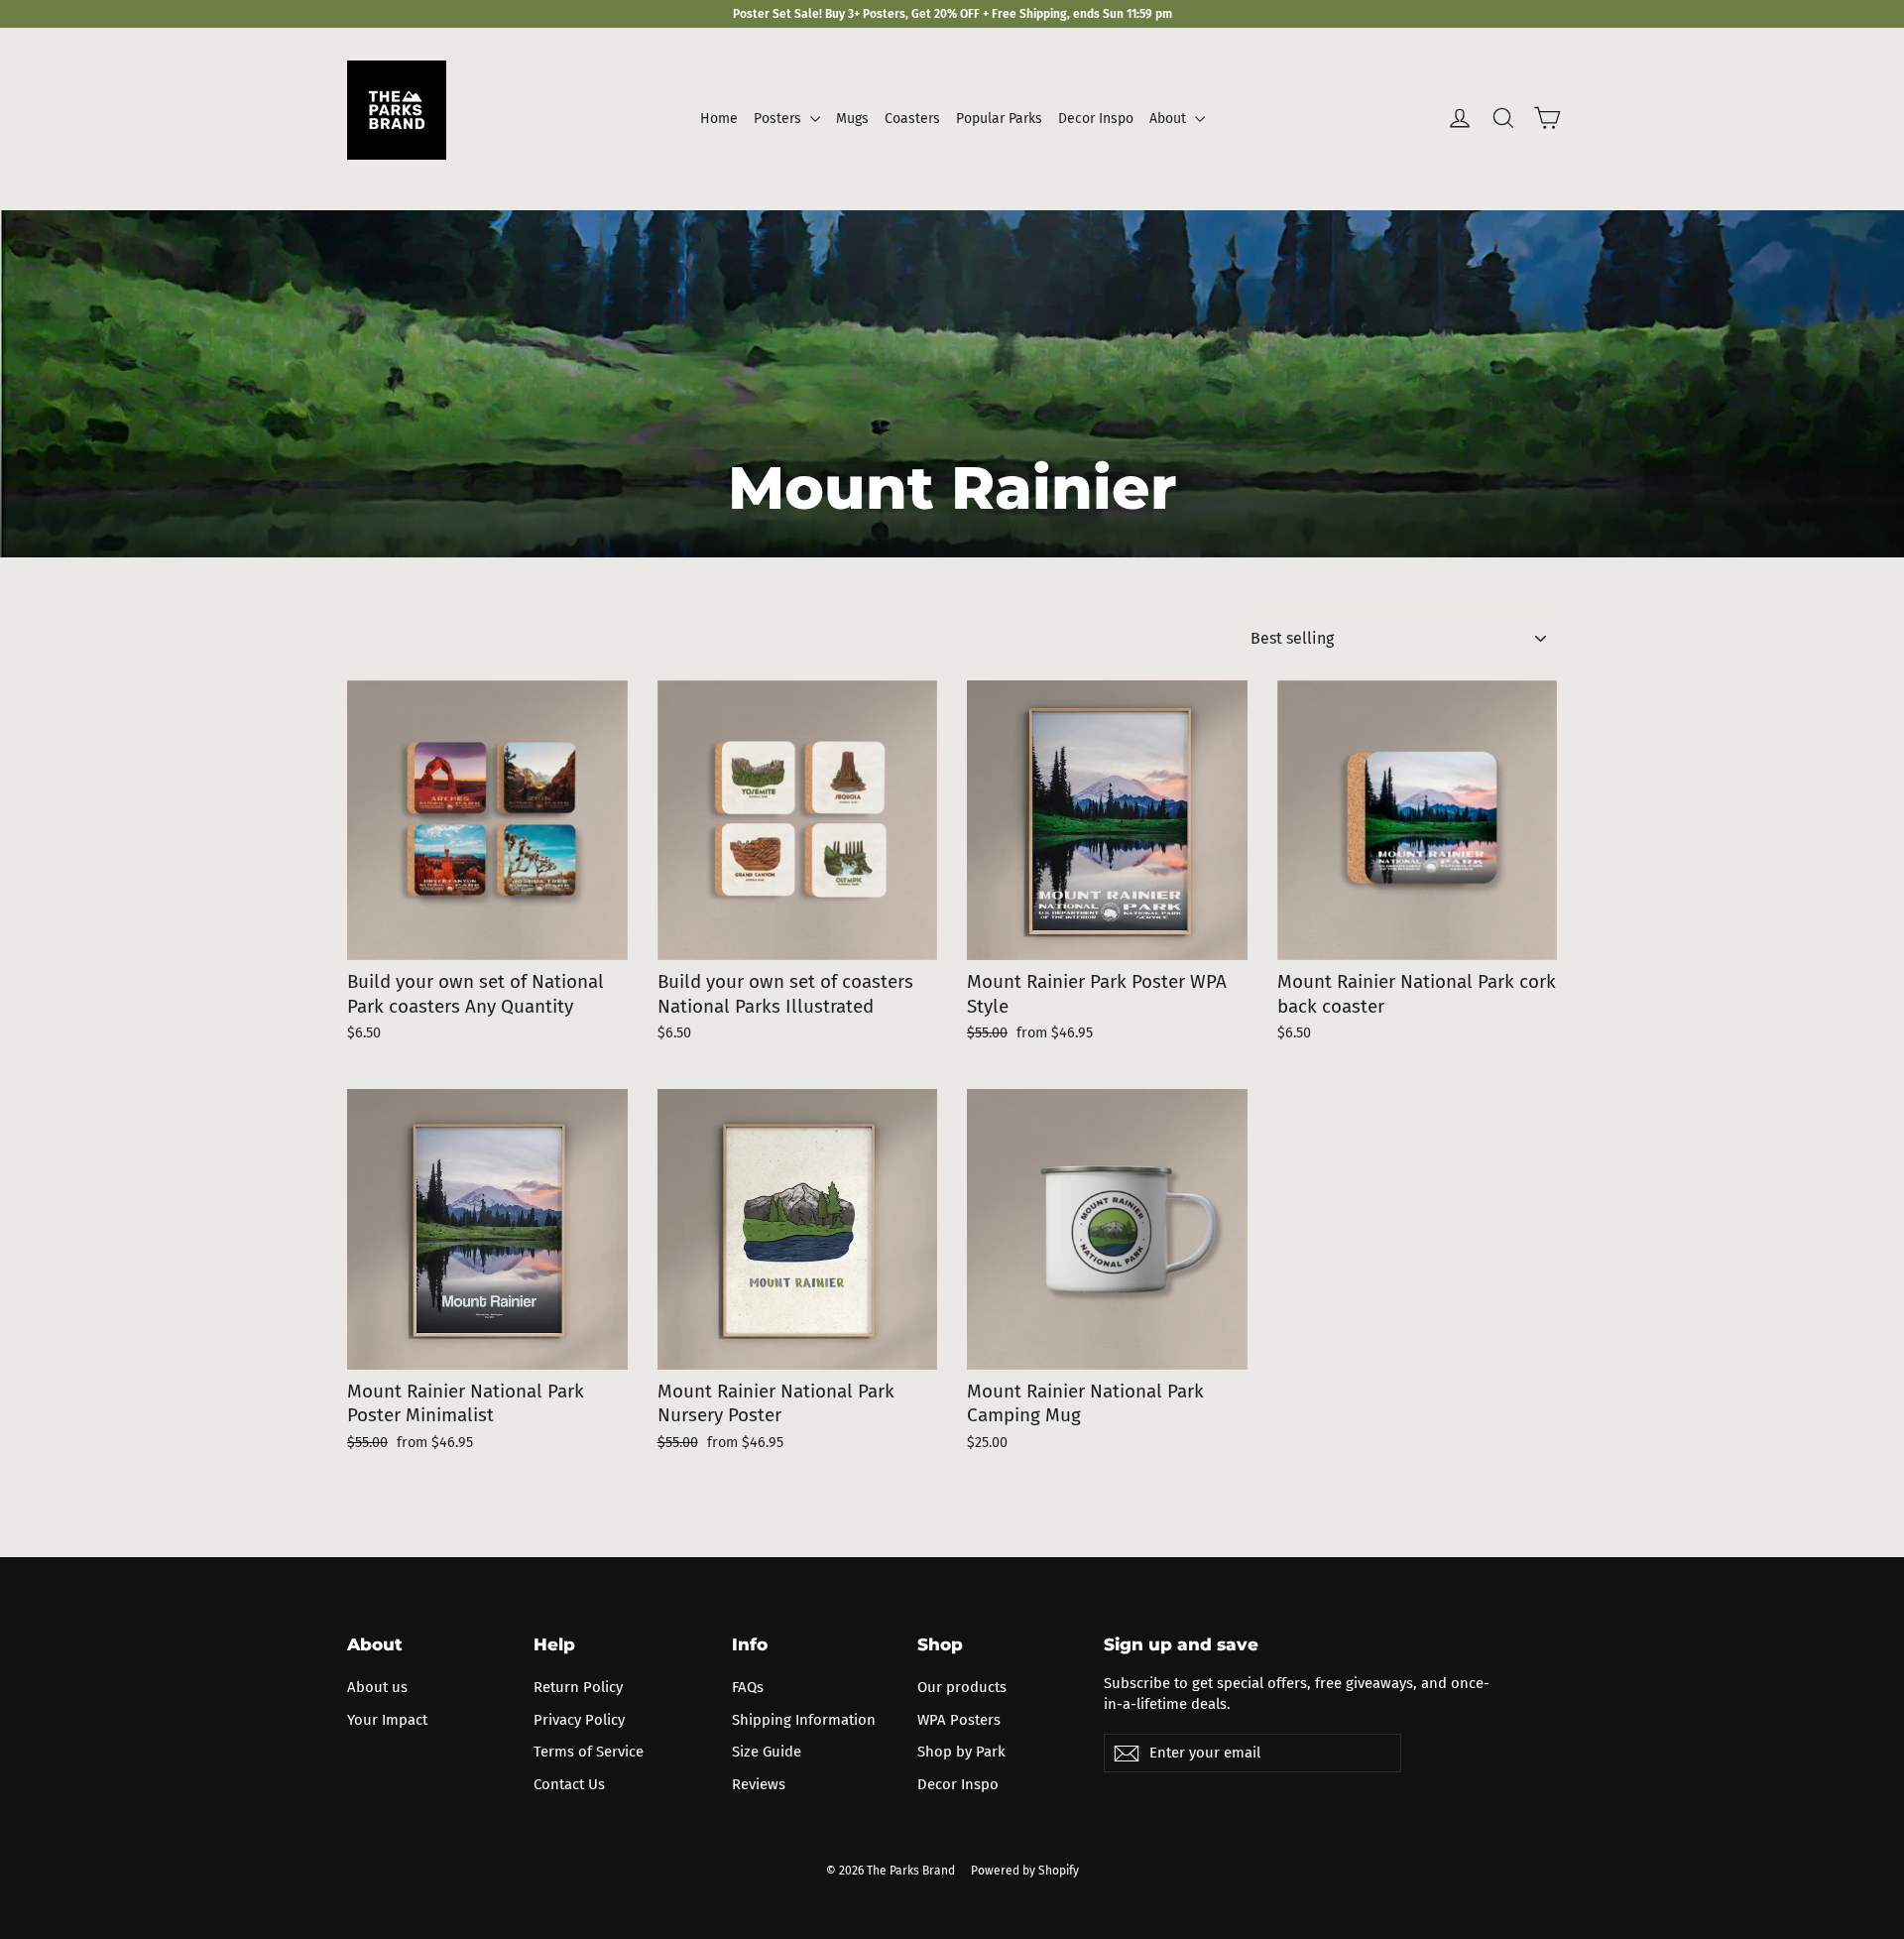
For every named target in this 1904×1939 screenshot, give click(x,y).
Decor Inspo (1096, 119)
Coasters (912, 119)
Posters (779, 119)
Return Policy (578, 1687)
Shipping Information (804, 1720)
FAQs (748, 1687)
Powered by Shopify (1025, 1871)
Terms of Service (589, 1752)
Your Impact (387, 1720)
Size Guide (767, 1752)
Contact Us (569, 1784)
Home (719, 119)
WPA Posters (959, 1720)
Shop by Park (961, 1752)
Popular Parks (999, 119)
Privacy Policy (579, 1720)
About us (377, 1687)
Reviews (759, 1784)
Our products (962, 1687)
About (1170, 119)
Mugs (852, 119)
